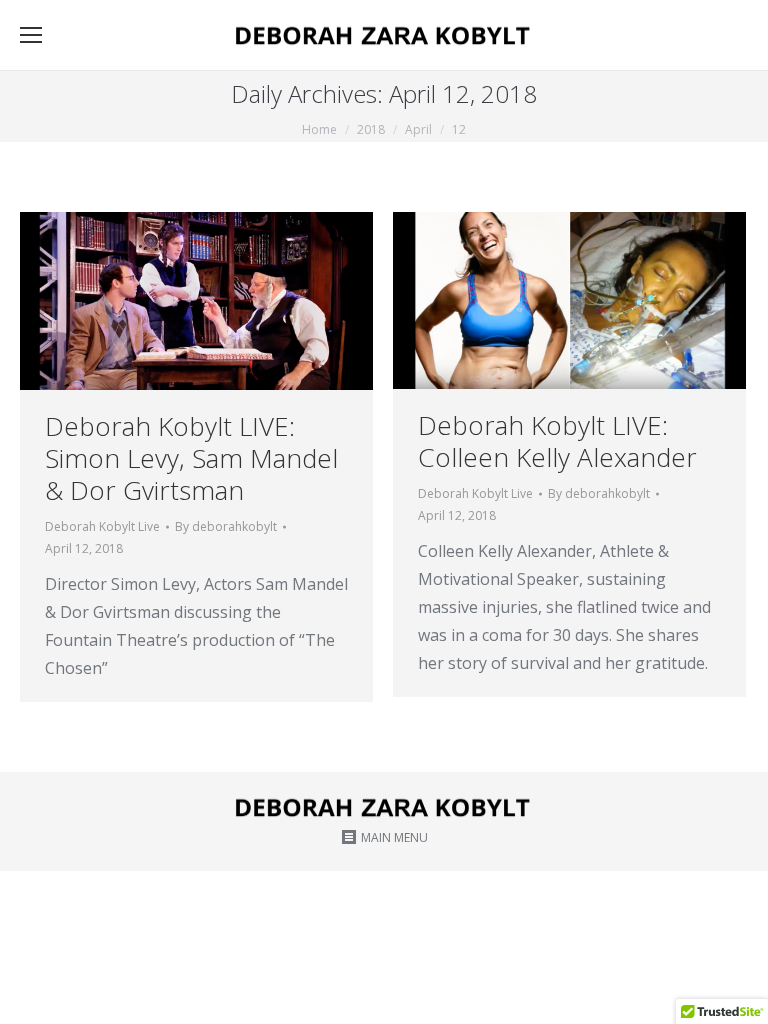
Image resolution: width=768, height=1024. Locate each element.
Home (319, 129)
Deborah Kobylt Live (102, 526)
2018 (371, 129)
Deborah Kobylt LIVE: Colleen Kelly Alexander (557, 441)
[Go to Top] (736, 992)
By (226, 526)
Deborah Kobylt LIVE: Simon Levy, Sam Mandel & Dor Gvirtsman (191, 458)
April (418, 129)
